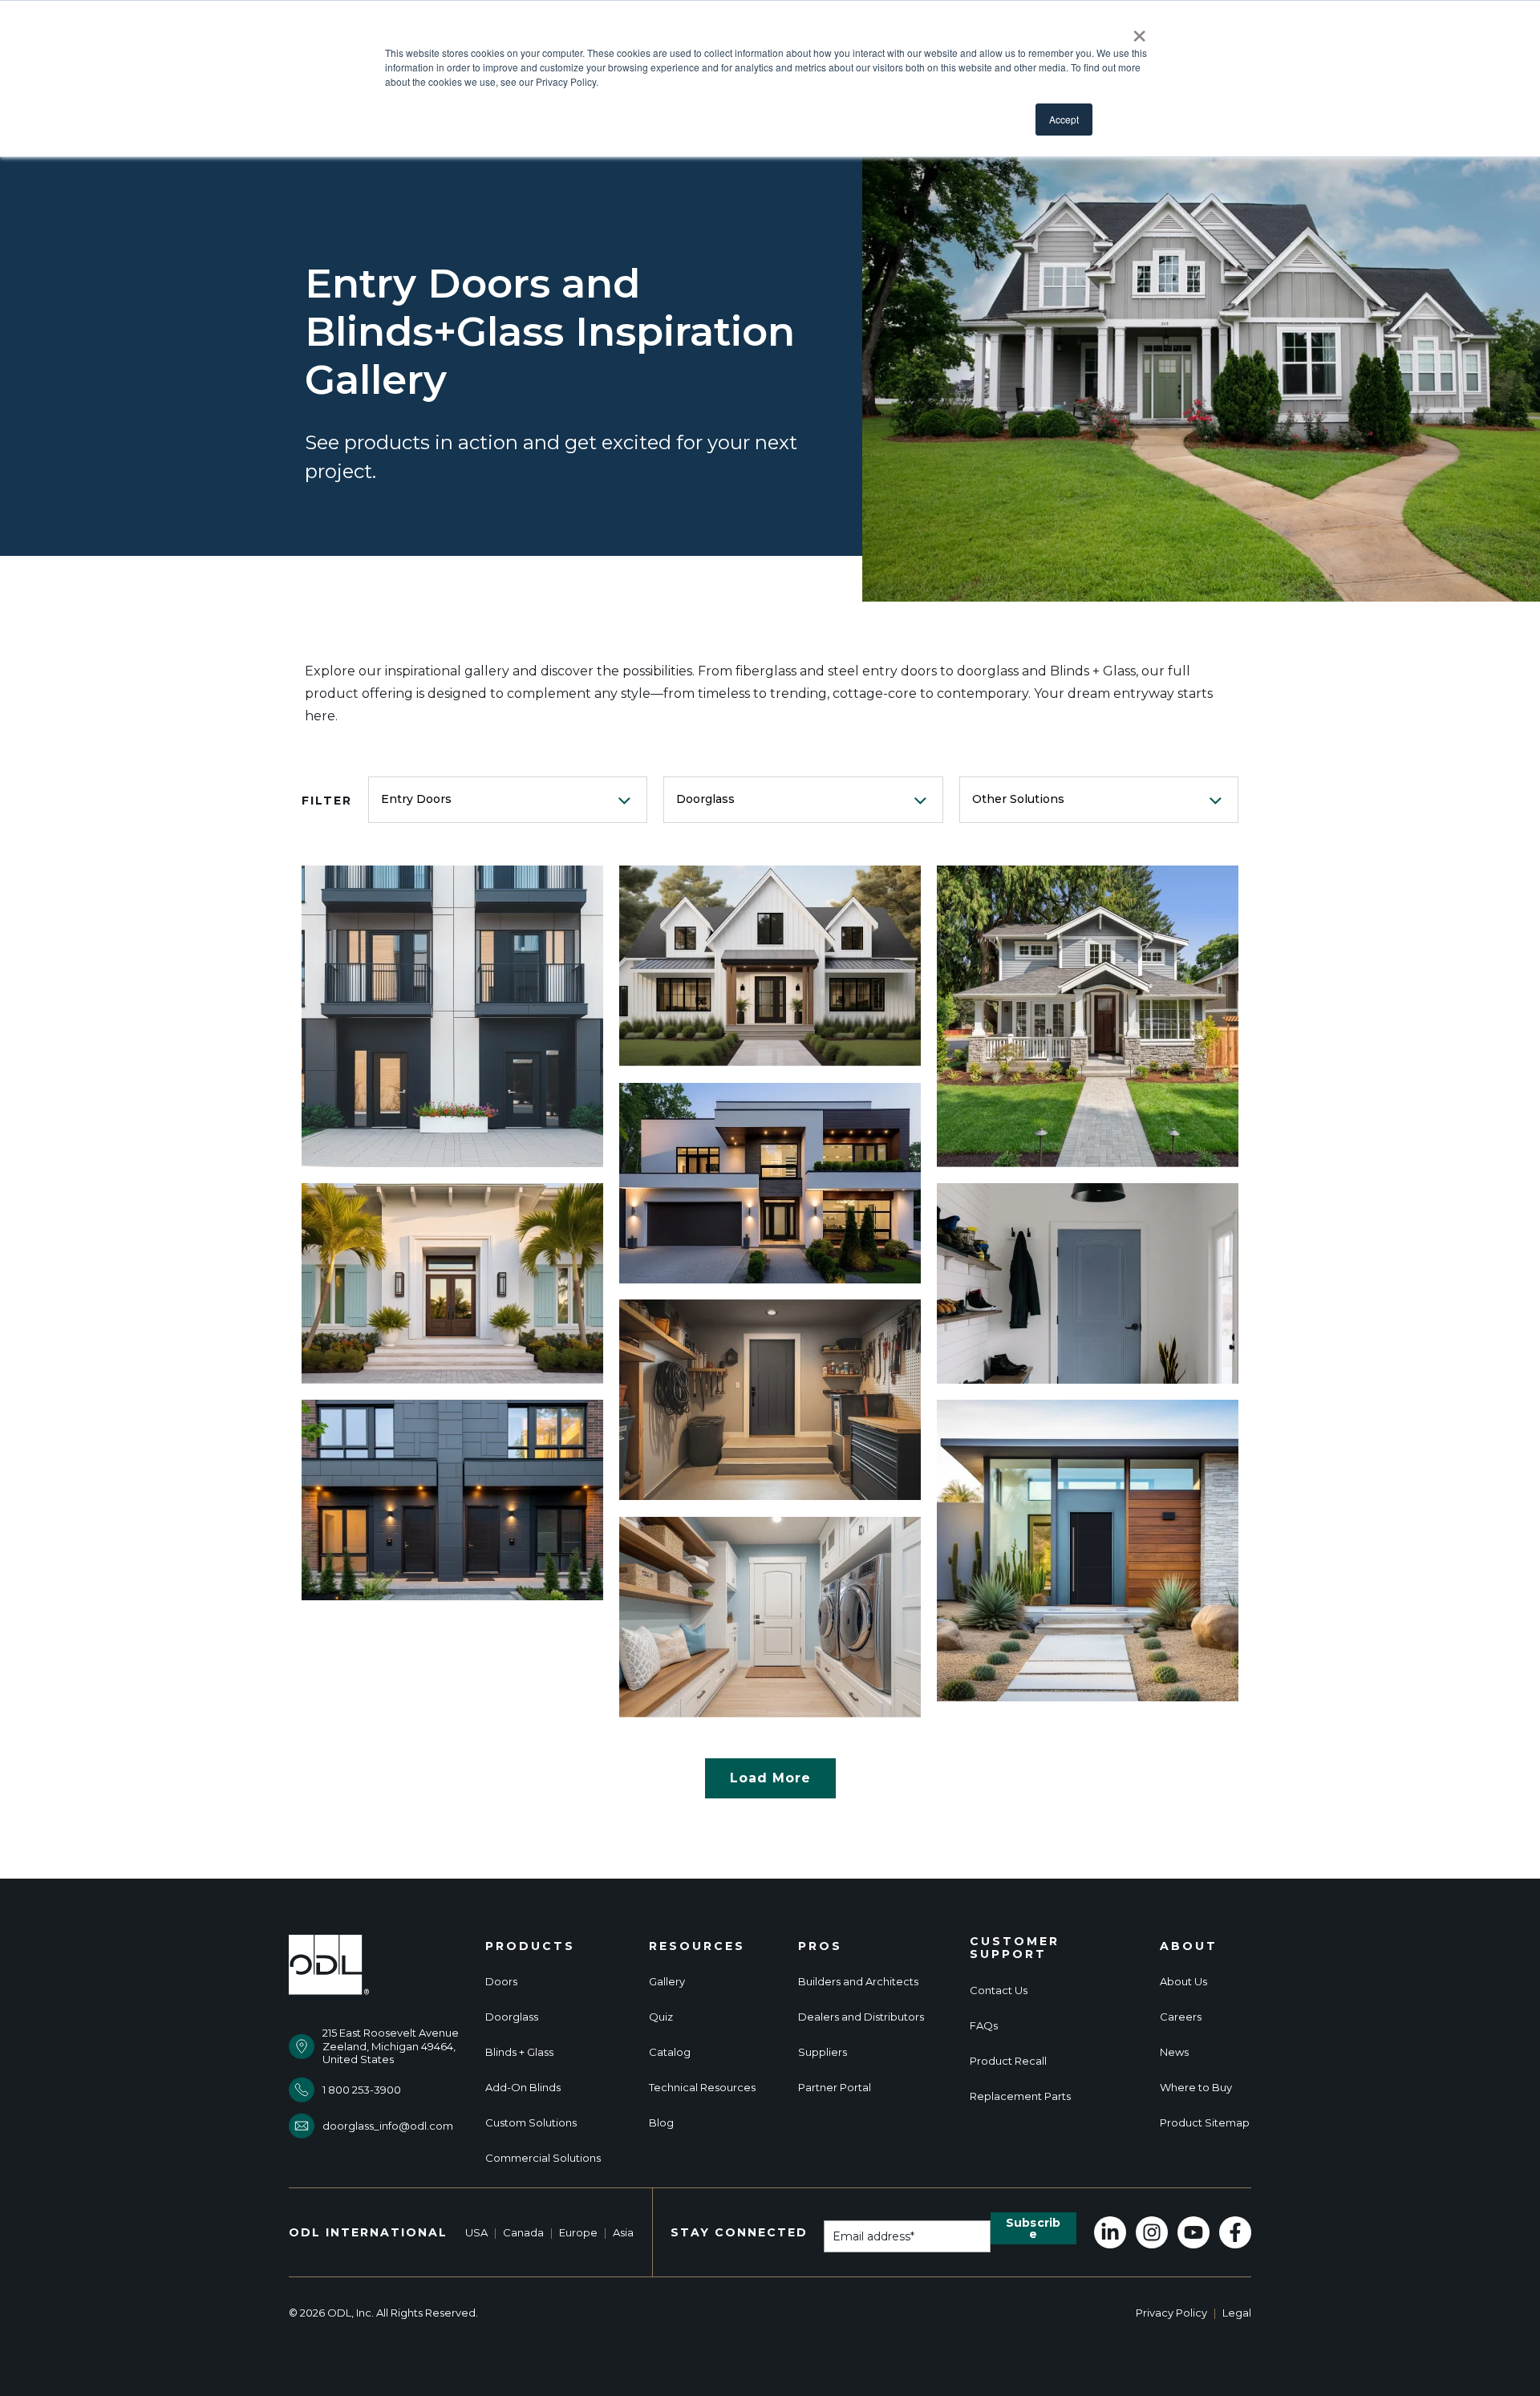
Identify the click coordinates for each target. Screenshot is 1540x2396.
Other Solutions (1018, 799)
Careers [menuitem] (1181, 2017)
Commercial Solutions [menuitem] (543, 2158)
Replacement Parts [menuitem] (1020, 2096)
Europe (578, 2232)
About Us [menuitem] (1183, 1982)
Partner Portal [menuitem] (835, 2088)
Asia (623, 2232)
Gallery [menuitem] (667, 1982)
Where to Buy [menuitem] (1196, 2088)
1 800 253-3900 (362, 2090)
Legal (1237, 2313)
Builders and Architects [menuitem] (858, 1982)
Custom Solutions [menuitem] (531, 2123)
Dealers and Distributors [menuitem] (861, 2017)
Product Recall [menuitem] (1008, 2061)
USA (476, 2232)
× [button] (1139, 30)
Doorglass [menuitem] (512, 2017)
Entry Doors (416, 799)
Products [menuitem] (530, 1946)
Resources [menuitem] (697, 1946)
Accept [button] (1064, 119)
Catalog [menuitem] (670, 2052)
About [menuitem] (1189, 1946)
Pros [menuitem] (820, 1946)
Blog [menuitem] (661, 2123)
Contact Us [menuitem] (999, 1991)
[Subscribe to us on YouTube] (1193, 2232)
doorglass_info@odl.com (388, 2126)
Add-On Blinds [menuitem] (523, 2088)
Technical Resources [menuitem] (702, 2088)
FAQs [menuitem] (984, 2026)
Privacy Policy (1171, 2313)
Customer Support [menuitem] (1015, 1948)
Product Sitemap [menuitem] (1205, 2123)
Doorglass (705, 799)
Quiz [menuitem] (661, 2017)
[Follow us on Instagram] (1152, 2232)
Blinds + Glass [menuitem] (519, 2052)
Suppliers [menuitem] (823, 2052)
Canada (523, 2232)
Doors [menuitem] (501, 1982)
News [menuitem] (1174, 2052)
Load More (770, 1778)
